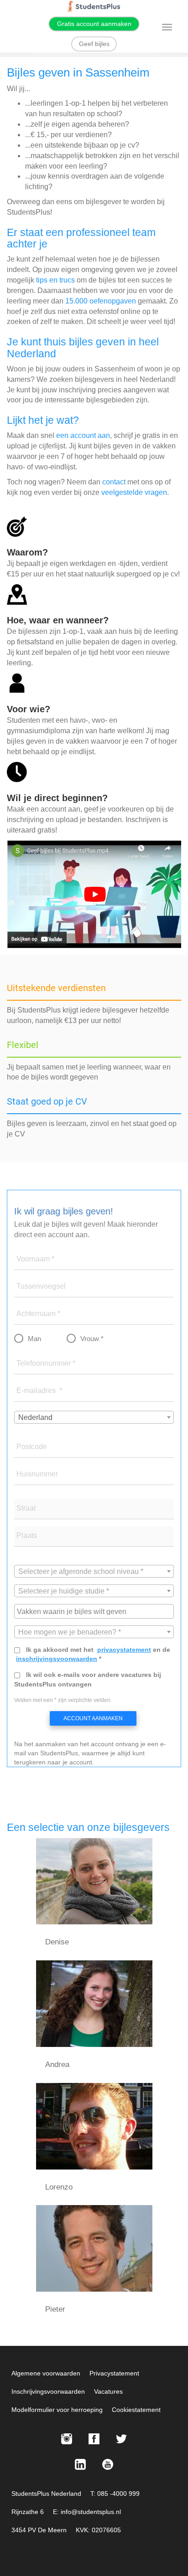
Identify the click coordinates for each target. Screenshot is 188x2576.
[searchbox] (95, 1611)
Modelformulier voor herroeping (57, 2410)
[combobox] (94, 1417)
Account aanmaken (93, 1718)
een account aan (83, 435)
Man (34, 1339)
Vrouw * (92, 1339)
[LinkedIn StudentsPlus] (80, 2464)
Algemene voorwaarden (46, 2373)
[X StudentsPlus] (121, 2439)
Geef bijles (94, 44)
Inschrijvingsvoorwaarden (48, 2391)
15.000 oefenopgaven (101, 301)
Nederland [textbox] (35, 1417)
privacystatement (124, 1650)
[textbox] (94, 1572)
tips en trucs (55, 280)
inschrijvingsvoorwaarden (57, 1659)
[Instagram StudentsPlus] (67, 2439)
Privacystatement (114, 2373)
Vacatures (108, 2391)
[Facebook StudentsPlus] (94, 2439)
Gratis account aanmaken (94, 24)
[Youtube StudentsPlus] (108, 2464)
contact (114, 482)
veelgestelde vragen (134, 492)
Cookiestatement (136, 2410)
